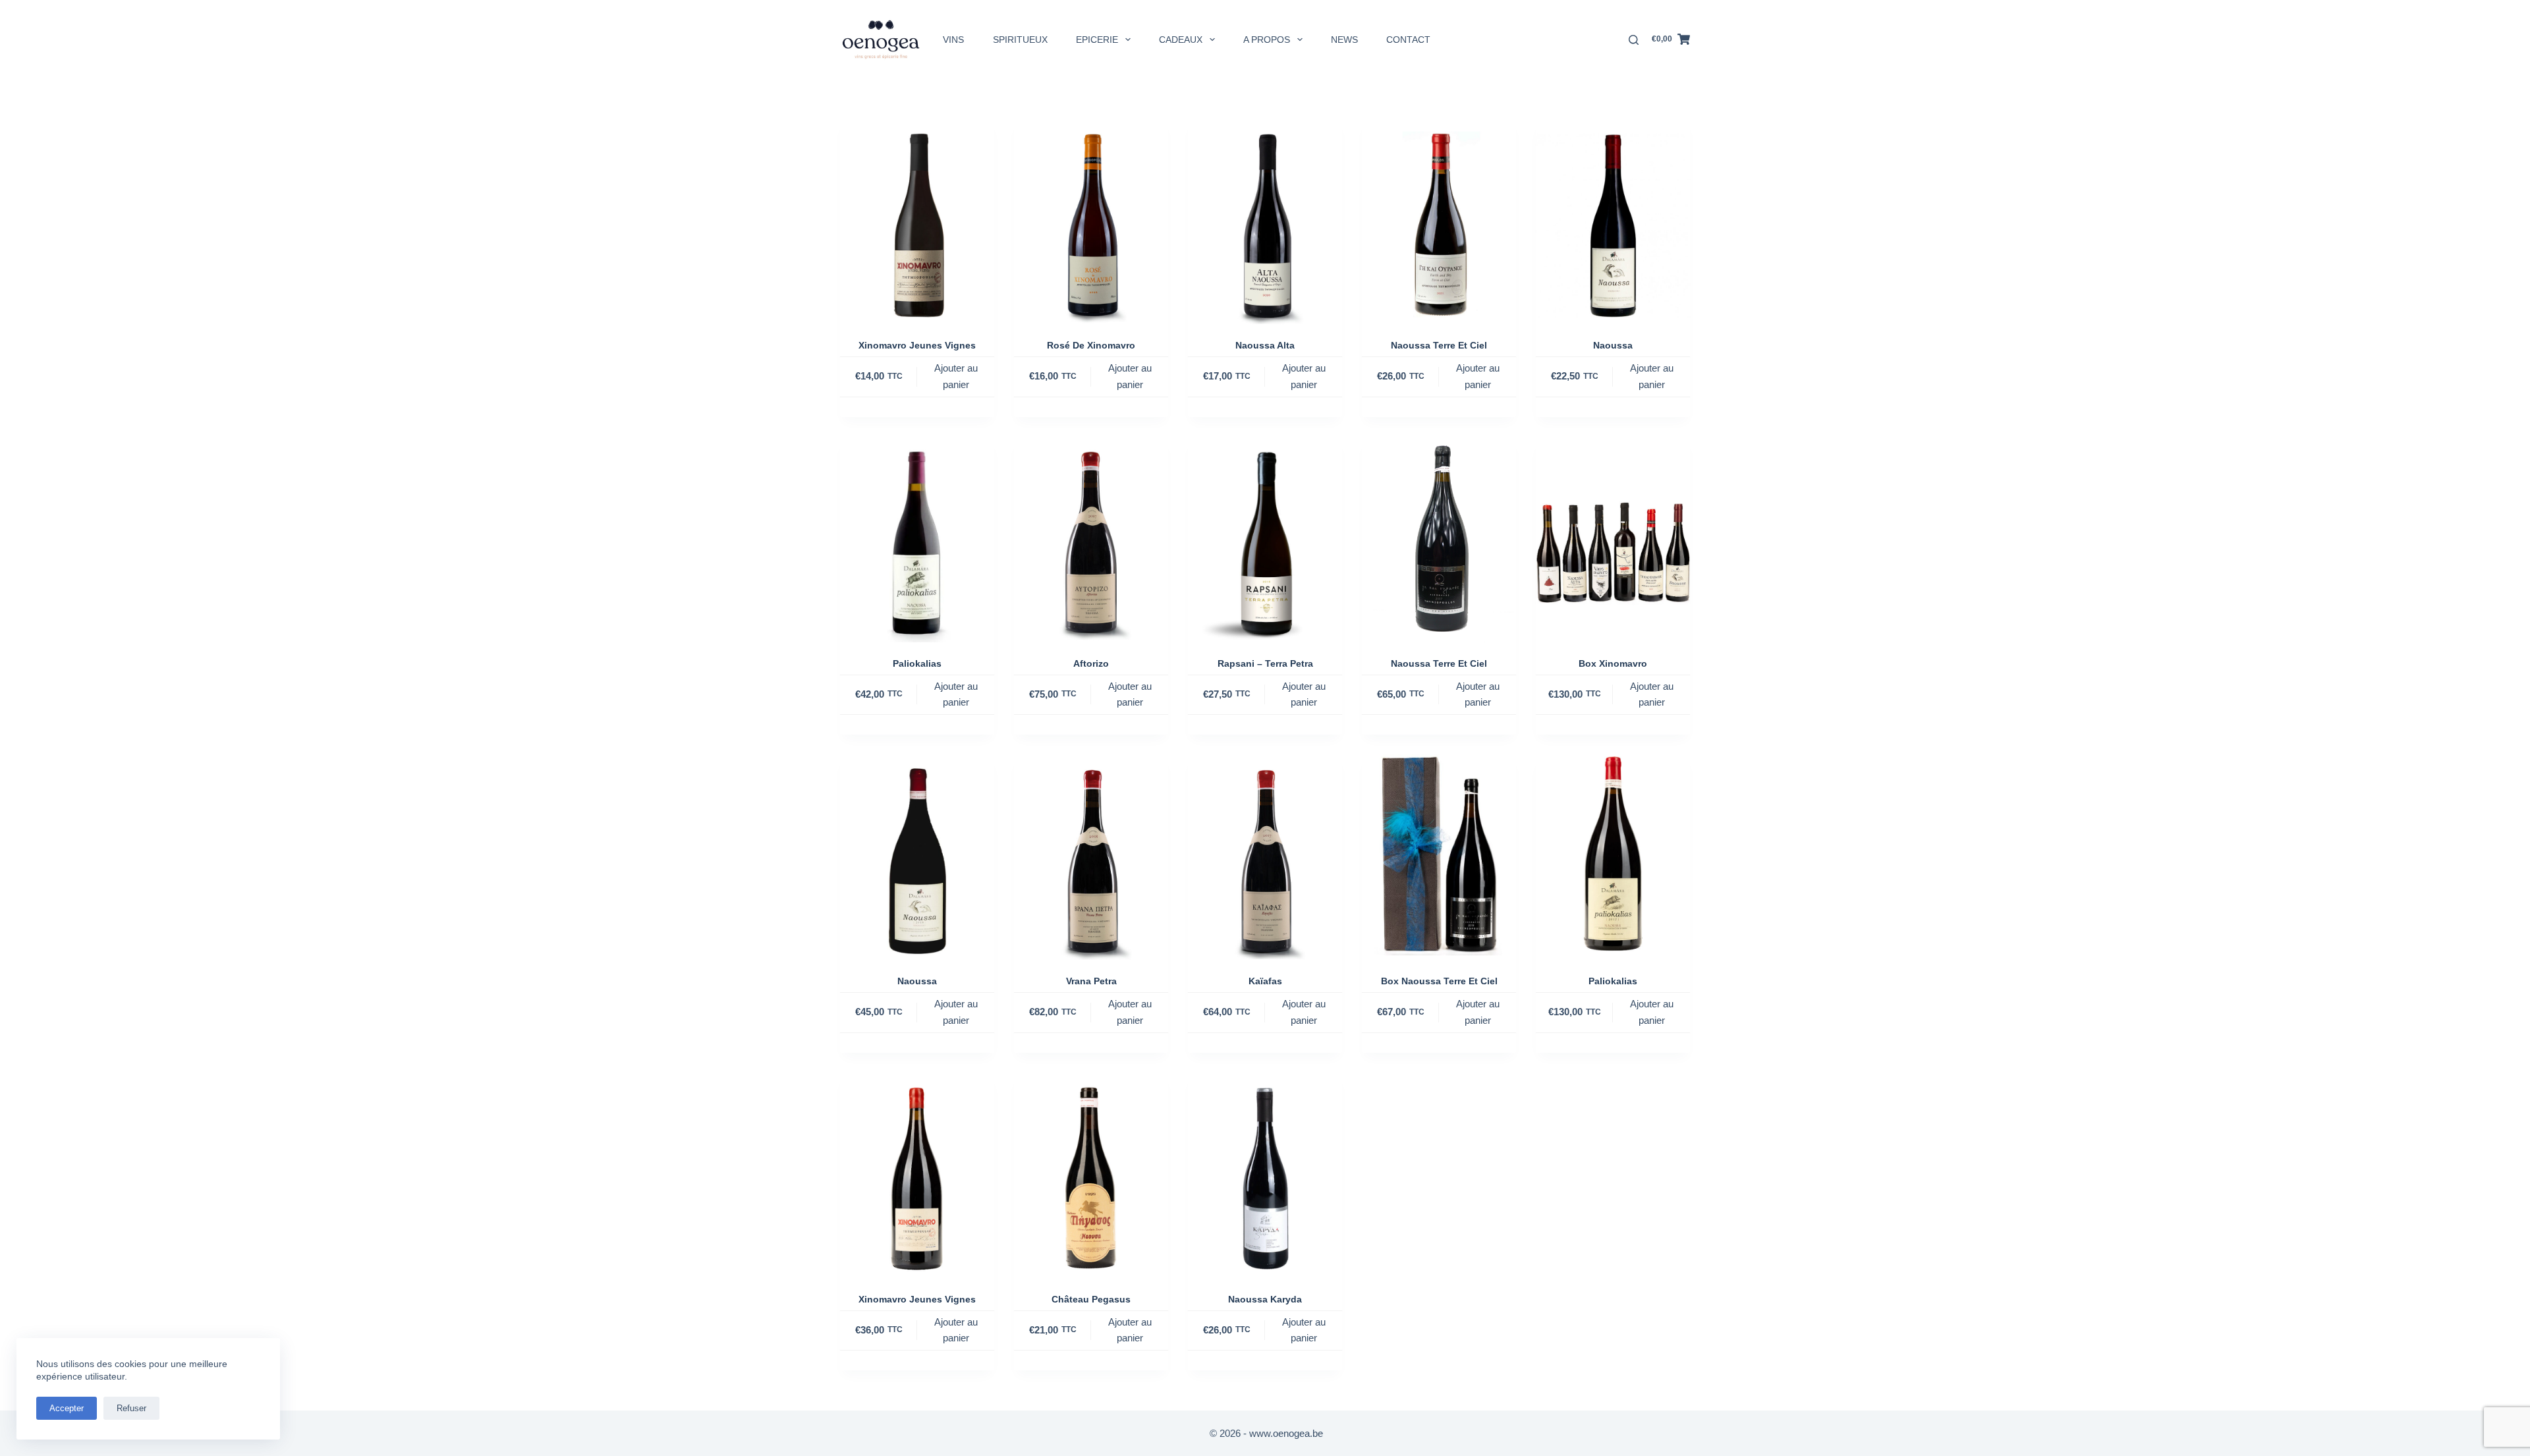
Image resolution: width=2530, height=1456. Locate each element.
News (1344, 40)
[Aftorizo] (1091, 540)
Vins (953, 40)
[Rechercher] (1634, 40)
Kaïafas (1265, 981)
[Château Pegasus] (1091, 1175)
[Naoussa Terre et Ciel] (1439, 221)
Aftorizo (1091, 663)
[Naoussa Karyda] (1265, 1175)
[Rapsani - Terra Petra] (1265, 540)
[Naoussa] (1613, 221)
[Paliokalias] (917, 540)
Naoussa (1613, 345)
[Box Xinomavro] (1613, 540)
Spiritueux (1020, 40)
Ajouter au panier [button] (956, 376)
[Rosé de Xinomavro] (1091, 221)
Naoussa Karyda (1265, 1299)
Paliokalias (917, 663)
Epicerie (1097, 40)
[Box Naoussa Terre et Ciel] (1439, 857)
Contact (1408, 40)
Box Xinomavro (1613, 663)
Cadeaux (1181, 40)
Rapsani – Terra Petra (1265, 663)
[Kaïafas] (1265, 857)
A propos (1267, 40)
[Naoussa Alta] (1265, 221)
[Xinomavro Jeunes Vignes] (917, 221)
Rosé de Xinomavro (1091, 345)
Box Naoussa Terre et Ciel (1439, 981)
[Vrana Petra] (1091, 857)
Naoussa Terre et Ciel (1439, 345)
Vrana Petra (1091, 981)
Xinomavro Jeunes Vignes (917, 345)
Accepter (67, 1408)
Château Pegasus (1091, 1299)
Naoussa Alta (1265, 345)
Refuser (131, 1408)
